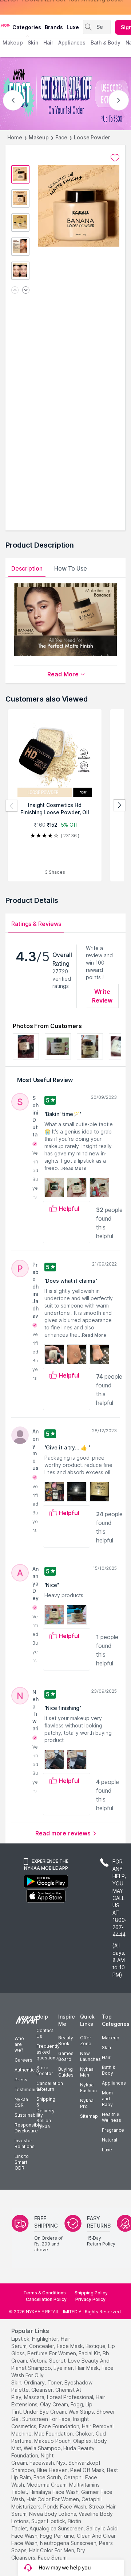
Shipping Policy (91, 2293)
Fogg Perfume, (58, 2536)
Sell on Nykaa (44, 2123)
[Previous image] (15, 291)
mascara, (35, 2397)
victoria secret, (48, 2361)
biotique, (96, 2346)
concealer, (42, 2346)
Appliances (114, 2083)
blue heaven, (53, 2470)
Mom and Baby (107, 2099)
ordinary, (35, 2382)
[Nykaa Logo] (5, 25)
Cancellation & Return (50, 2086)
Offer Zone (86, 2041)
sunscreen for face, (47, 2419)
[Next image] (26, 291)
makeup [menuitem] (13, 43)
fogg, (77, 2404)
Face (61, 137)
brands (54, 27)
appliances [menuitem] (72, 43)
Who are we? (19, 2044)
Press (21, 2080)
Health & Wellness (112, 2117)
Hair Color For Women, (53, 2499)
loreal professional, (71, 2397)
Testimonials (28, 2090)
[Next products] (119, 806)
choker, (85, 2434)
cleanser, (43, 2390)
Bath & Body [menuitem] (106, 43)
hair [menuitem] (48, 43)
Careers (23, 2060)
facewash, (42, 2463)
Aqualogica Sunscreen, (57, 2528)
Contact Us (45, 2033)
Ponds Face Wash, (65, 2507)
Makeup (39, 137)
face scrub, (48, 2477)
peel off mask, (88, 2470)
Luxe (107, 2150)
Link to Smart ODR (22, 2162)
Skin (106, 2048)
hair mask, (88, 2368)
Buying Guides (66, 2072)
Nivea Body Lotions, (53, 2514)
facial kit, (90, 2353)
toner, (55, 2382)
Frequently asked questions (48, 2052)
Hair (106, 2057)
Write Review (102, 996)
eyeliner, (64, 2368)
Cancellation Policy (46, 2299)
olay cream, (55, 2404)
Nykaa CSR (21, 2102)
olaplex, (83, 2441)
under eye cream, (45, 2412)
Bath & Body (108, 2070)
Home (15, 137)
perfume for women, (52, 2353)
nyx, (62, 2463)
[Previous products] (12, 806)
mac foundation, (54, 2434)
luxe (73, 27)
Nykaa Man (87, 2072)
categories (27, 27)
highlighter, (46, 2339)
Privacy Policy (90, 2299)
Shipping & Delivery (46, 2105)
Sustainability (29, 2115)
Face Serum (52, 2558)
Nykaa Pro (87, 2103)
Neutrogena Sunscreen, (69, 2543)
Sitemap (89, 2116)
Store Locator (45, 2071)
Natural (110, 2140)
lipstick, (21, 2339)
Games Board (66, 2056)
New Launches (90, 2056)
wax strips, (82, 2412)
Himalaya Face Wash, (55, 2492)
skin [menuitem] (33, 43)
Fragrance (113, 2130)
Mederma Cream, (47, 2485)
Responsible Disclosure (28, 2128)
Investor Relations (25, 2144)
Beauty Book (66, 2041)
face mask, (70, 2346)
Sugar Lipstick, (49, 2521)
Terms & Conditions (45, 2293)
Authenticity (27, 2070)
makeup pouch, (53, 2441)
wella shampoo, (43, 2448)
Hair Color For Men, (52, 2550)
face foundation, (60, 2426)
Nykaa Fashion (88, 2088)
